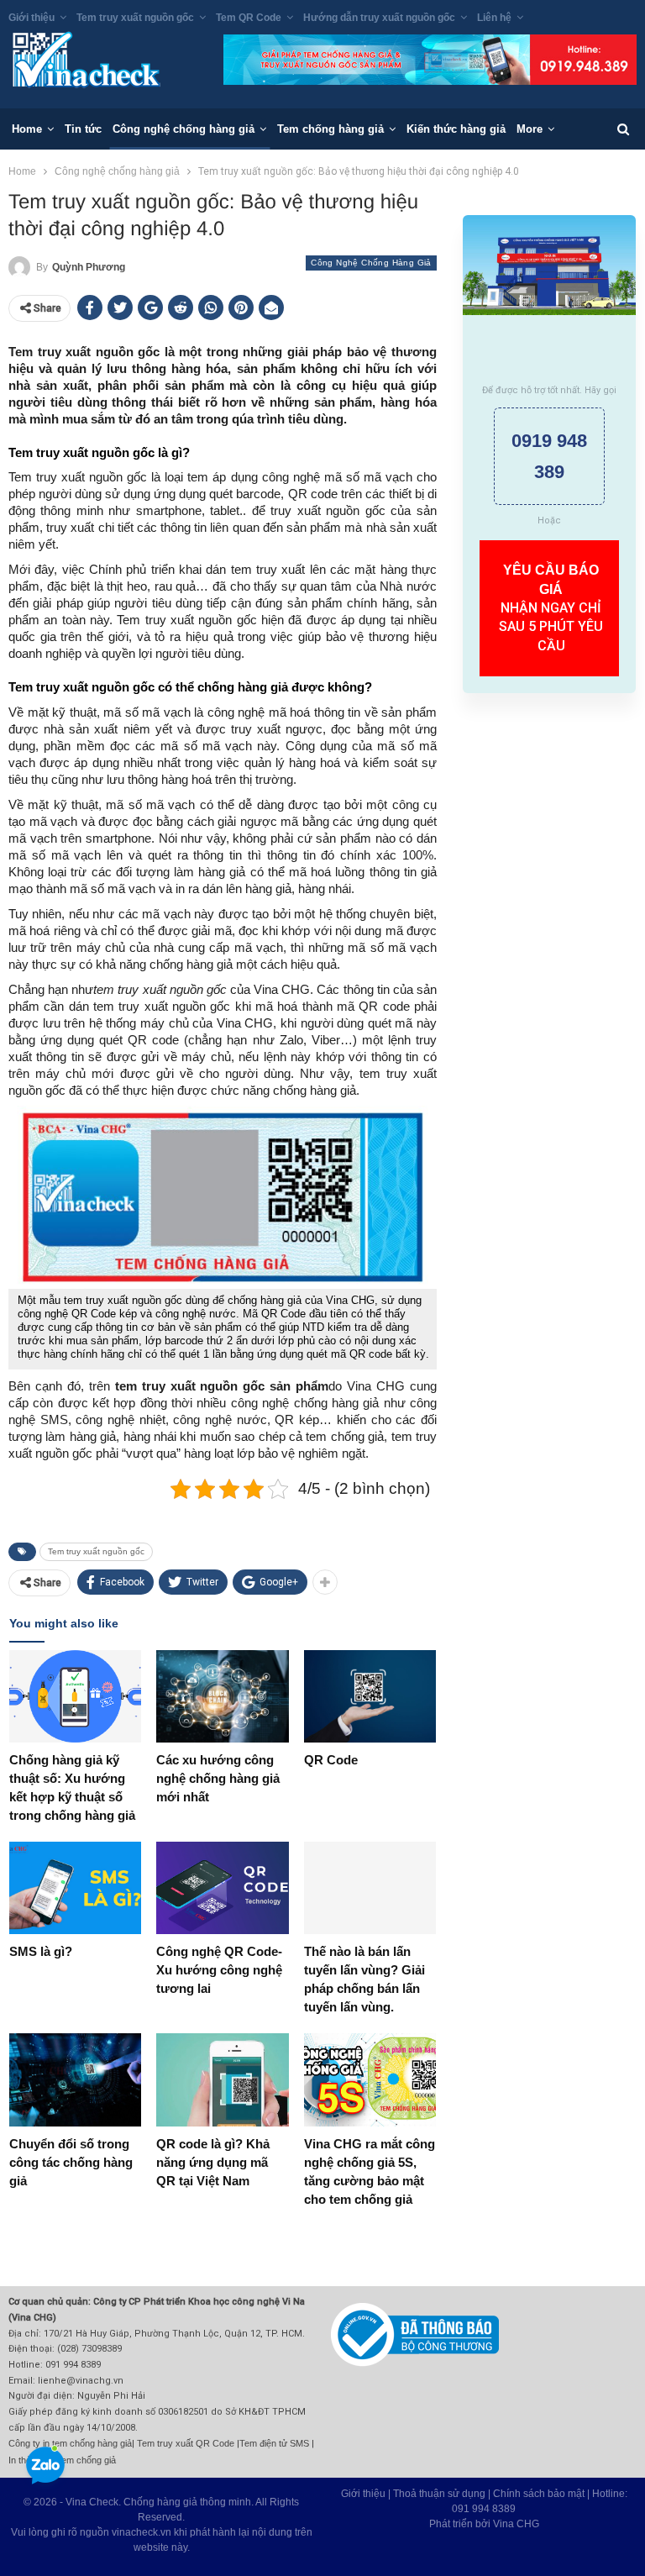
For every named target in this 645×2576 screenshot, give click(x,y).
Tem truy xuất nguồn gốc (135, 18)
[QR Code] (370, 1696)
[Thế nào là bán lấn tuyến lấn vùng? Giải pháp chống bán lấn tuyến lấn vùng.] (370, 1888)
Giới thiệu (31, 18)
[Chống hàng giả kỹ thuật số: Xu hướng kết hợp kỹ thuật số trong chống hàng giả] (75, 1696)
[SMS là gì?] (75, 1888)
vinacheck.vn (142, 2532)
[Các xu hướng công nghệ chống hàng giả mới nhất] (222, 1696)
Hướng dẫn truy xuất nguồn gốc (379, 18)
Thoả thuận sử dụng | (443, 2494)
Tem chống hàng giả (330, 129)
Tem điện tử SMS (274, 2443)
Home (27, 129)
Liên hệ (494, 18)
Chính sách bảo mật (539, 2494)
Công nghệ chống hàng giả (184, 129)
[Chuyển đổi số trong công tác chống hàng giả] (75, 2079)
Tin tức (83, 129)
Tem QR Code (249, 18)
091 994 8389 (484, 2509)
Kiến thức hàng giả (456, 129)
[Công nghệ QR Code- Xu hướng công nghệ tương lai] (222, 1888)
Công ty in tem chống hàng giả (70, 2443)
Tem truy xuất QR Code (186, 2443)
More (530, 129)
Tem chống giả (86, 2460)
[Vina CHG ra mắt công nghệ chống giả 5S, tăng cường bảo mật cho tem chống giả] (370, 2079)
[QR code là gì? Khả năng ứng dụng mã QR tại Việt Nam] (222, 2079)
